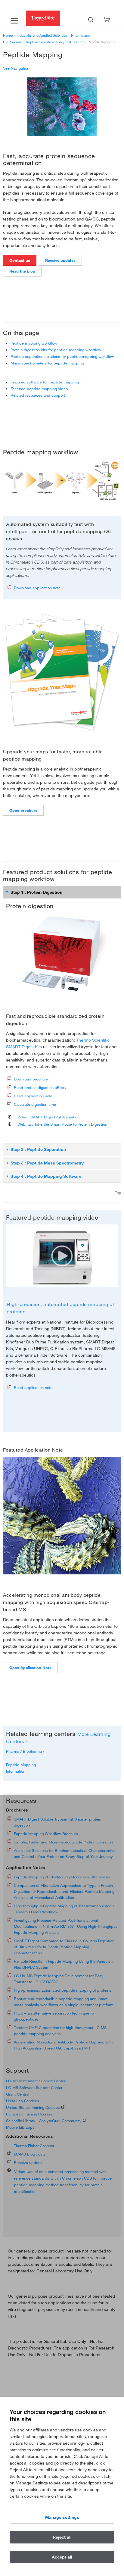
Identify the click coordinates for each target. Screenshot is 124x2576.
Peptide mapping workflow (34, 343)
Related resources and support (38, 395)
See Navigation (16, 68)
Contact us (20, 260)
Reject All (62, 2537)
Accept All (62, 2557)
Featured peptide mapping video (39, 389)
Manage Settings (62, 2517)
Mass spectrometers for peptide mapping (47, 363)
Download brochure (31, 1079)
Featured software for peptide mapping (45, 382)
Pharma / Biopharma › (25, 1751)
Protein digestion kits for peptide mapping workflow (56, 350)
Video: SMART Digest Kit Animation (47, 1117)
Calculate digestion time (35, 1104)
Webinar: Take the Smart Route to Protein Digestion (61, 1124)
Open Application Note (30, 1668)
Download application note (37, 588)
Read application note (33, 1096)
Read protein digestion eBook (40, 1087)
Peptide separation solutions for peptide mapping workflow (62, 356)
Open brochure (23, 810)
